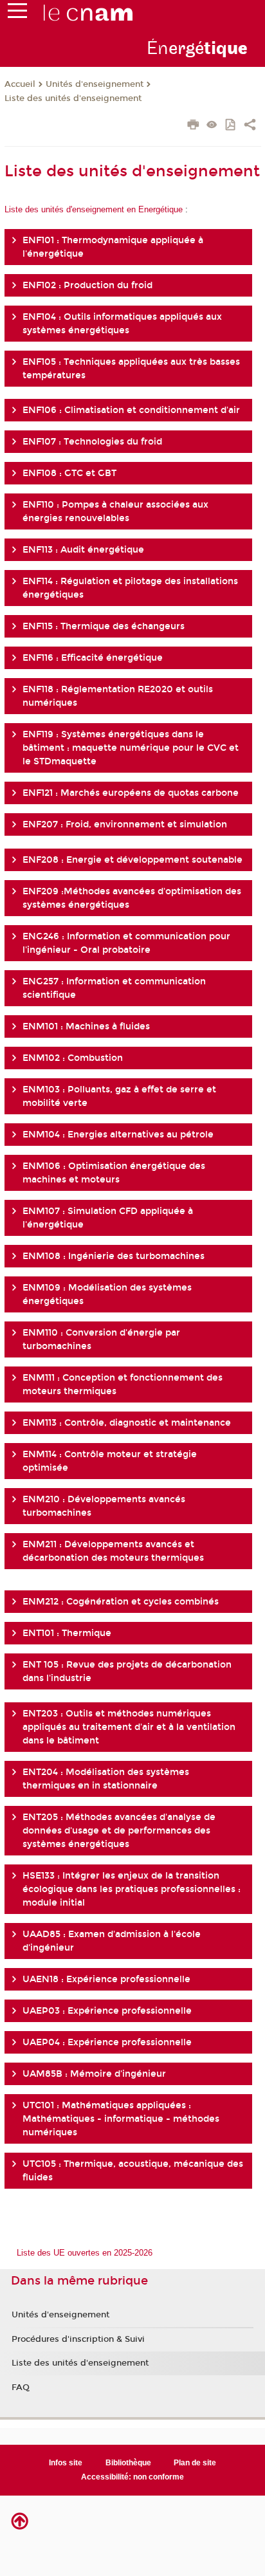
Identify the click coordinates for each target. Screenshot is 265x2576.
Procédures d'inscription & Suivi (78, 2339)
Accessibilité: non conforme (132, 2477)
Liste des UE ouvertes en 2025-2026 (85, 2253)
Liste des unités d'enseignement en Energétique (95, 209)
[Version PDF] (231, 126)
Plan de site (195, 2463)
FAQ (21, 2387)
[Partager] (250, 126)
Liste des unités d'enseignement (73, 98)
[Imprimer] (193, 126)
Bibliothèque (128, 2463)
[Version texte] (212, 126)
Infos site (66, 2463)
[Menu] (17, 14)
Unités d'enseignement (95, 84)
